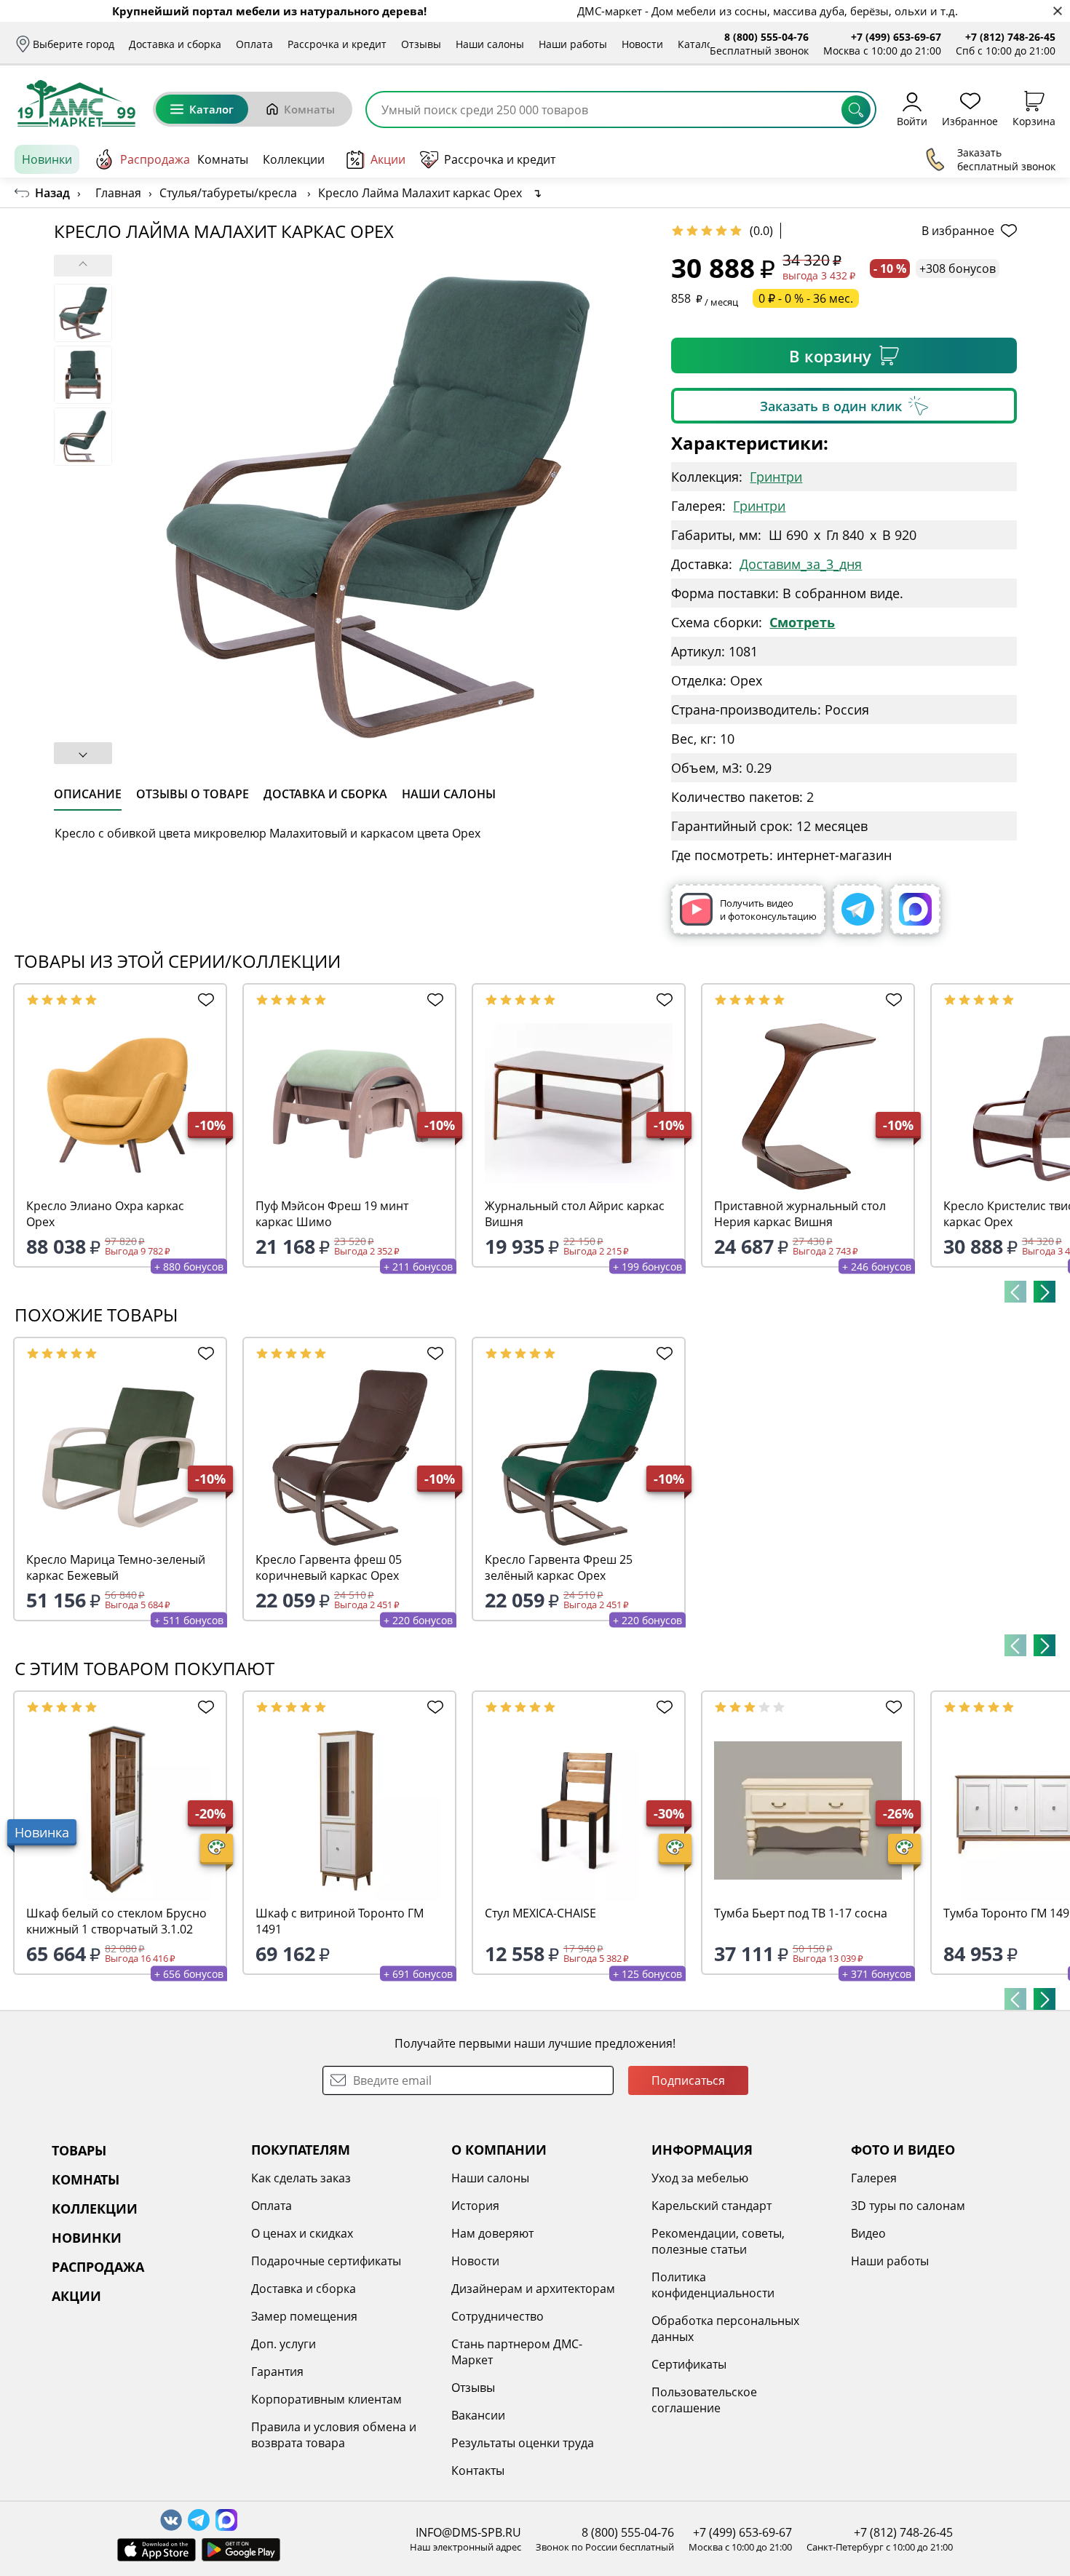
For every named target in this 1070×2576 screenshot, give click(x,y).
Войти (912, 120)
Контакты (478, 2470)
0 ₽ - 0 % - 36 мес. (806, 298)
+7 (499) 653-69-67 (896, 37)
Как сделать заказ (301, 2178)
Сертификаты (689, 2364)
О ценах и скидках (302, 2233)
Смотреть (802, 622)
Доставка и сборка (175, 44)
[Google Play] (241, 2550)
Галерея (874, 2178)
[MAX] (915, 909)
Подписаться (688, 2080)
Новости (642, 44)
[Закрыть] (1057, 11)
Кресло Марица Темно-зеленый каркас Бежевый (116, 1567)
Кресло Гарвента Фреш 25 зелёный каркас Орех (559, 1567)
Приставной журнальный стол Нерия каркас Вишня (800, 1214)
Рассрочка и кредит (337, 44)
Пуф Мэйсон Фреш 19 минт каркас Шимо (332, 1214)
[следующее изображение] (83, 753)
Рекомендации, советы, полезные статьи (718, 2241)
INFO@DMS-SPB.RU (468, 2532)
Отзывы (421, 44)
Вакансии (478, 2415)
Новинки (47, 159)
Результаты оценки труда (523, 2443)
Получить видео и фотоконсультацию (768, 910)
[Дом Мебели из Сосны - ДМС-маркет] (76, 103)
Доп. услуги (284, 2344)
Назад (52, 193)
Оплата (254, 44)
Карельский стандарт (712, 2206)
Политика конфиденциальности (713, 2285)
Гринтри (776, 477)
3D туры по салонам (908, 2206)
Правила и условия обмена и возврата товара (334, 2435)
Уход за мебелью (700, 2178)
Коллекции (294, 159)
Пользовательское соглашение (704, 2400)
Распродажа (155, 159)
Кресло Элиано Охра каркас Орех (105, 1214)
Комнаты (309, 109)
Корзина (1034, 120)
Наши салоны (490, 44)
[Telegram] (858, 909)
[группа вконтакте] (171, 2520)
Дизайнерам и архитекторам (533, 2289)
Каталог (697, 44)
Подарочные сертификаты (326, 2261)
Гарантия (277, 2372)
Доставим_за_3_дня (801, 564)
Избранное (970, 120)
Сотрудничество (498, 2316)
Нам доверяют (492, 2233)
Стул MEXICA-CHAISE (540, 1913)
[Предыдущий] (1015, 1292)
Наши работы (573, 44)
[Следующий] (1045, 1292)
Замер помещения (304, 2316)
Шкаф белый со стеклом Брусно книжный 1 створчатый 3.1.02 (116, 1921)
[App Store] (156, 2550)
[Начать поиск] (856, 110)
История (475, 2206)
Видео (868, 2233)
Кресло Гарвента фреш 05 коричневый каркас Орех (329, 1567)
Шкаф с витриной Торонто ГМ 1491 (340, 1921)
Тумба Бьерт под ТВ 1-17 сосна (801, 1913)
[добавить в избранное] (203, 1000)
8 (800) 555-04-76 (766, 37)
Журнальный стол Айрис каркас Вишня (575, 1214)
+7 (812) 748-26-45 (1010, 37)
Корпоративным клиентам (326, 2399)
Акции (388, 159)
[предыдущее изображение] (83, 266)
